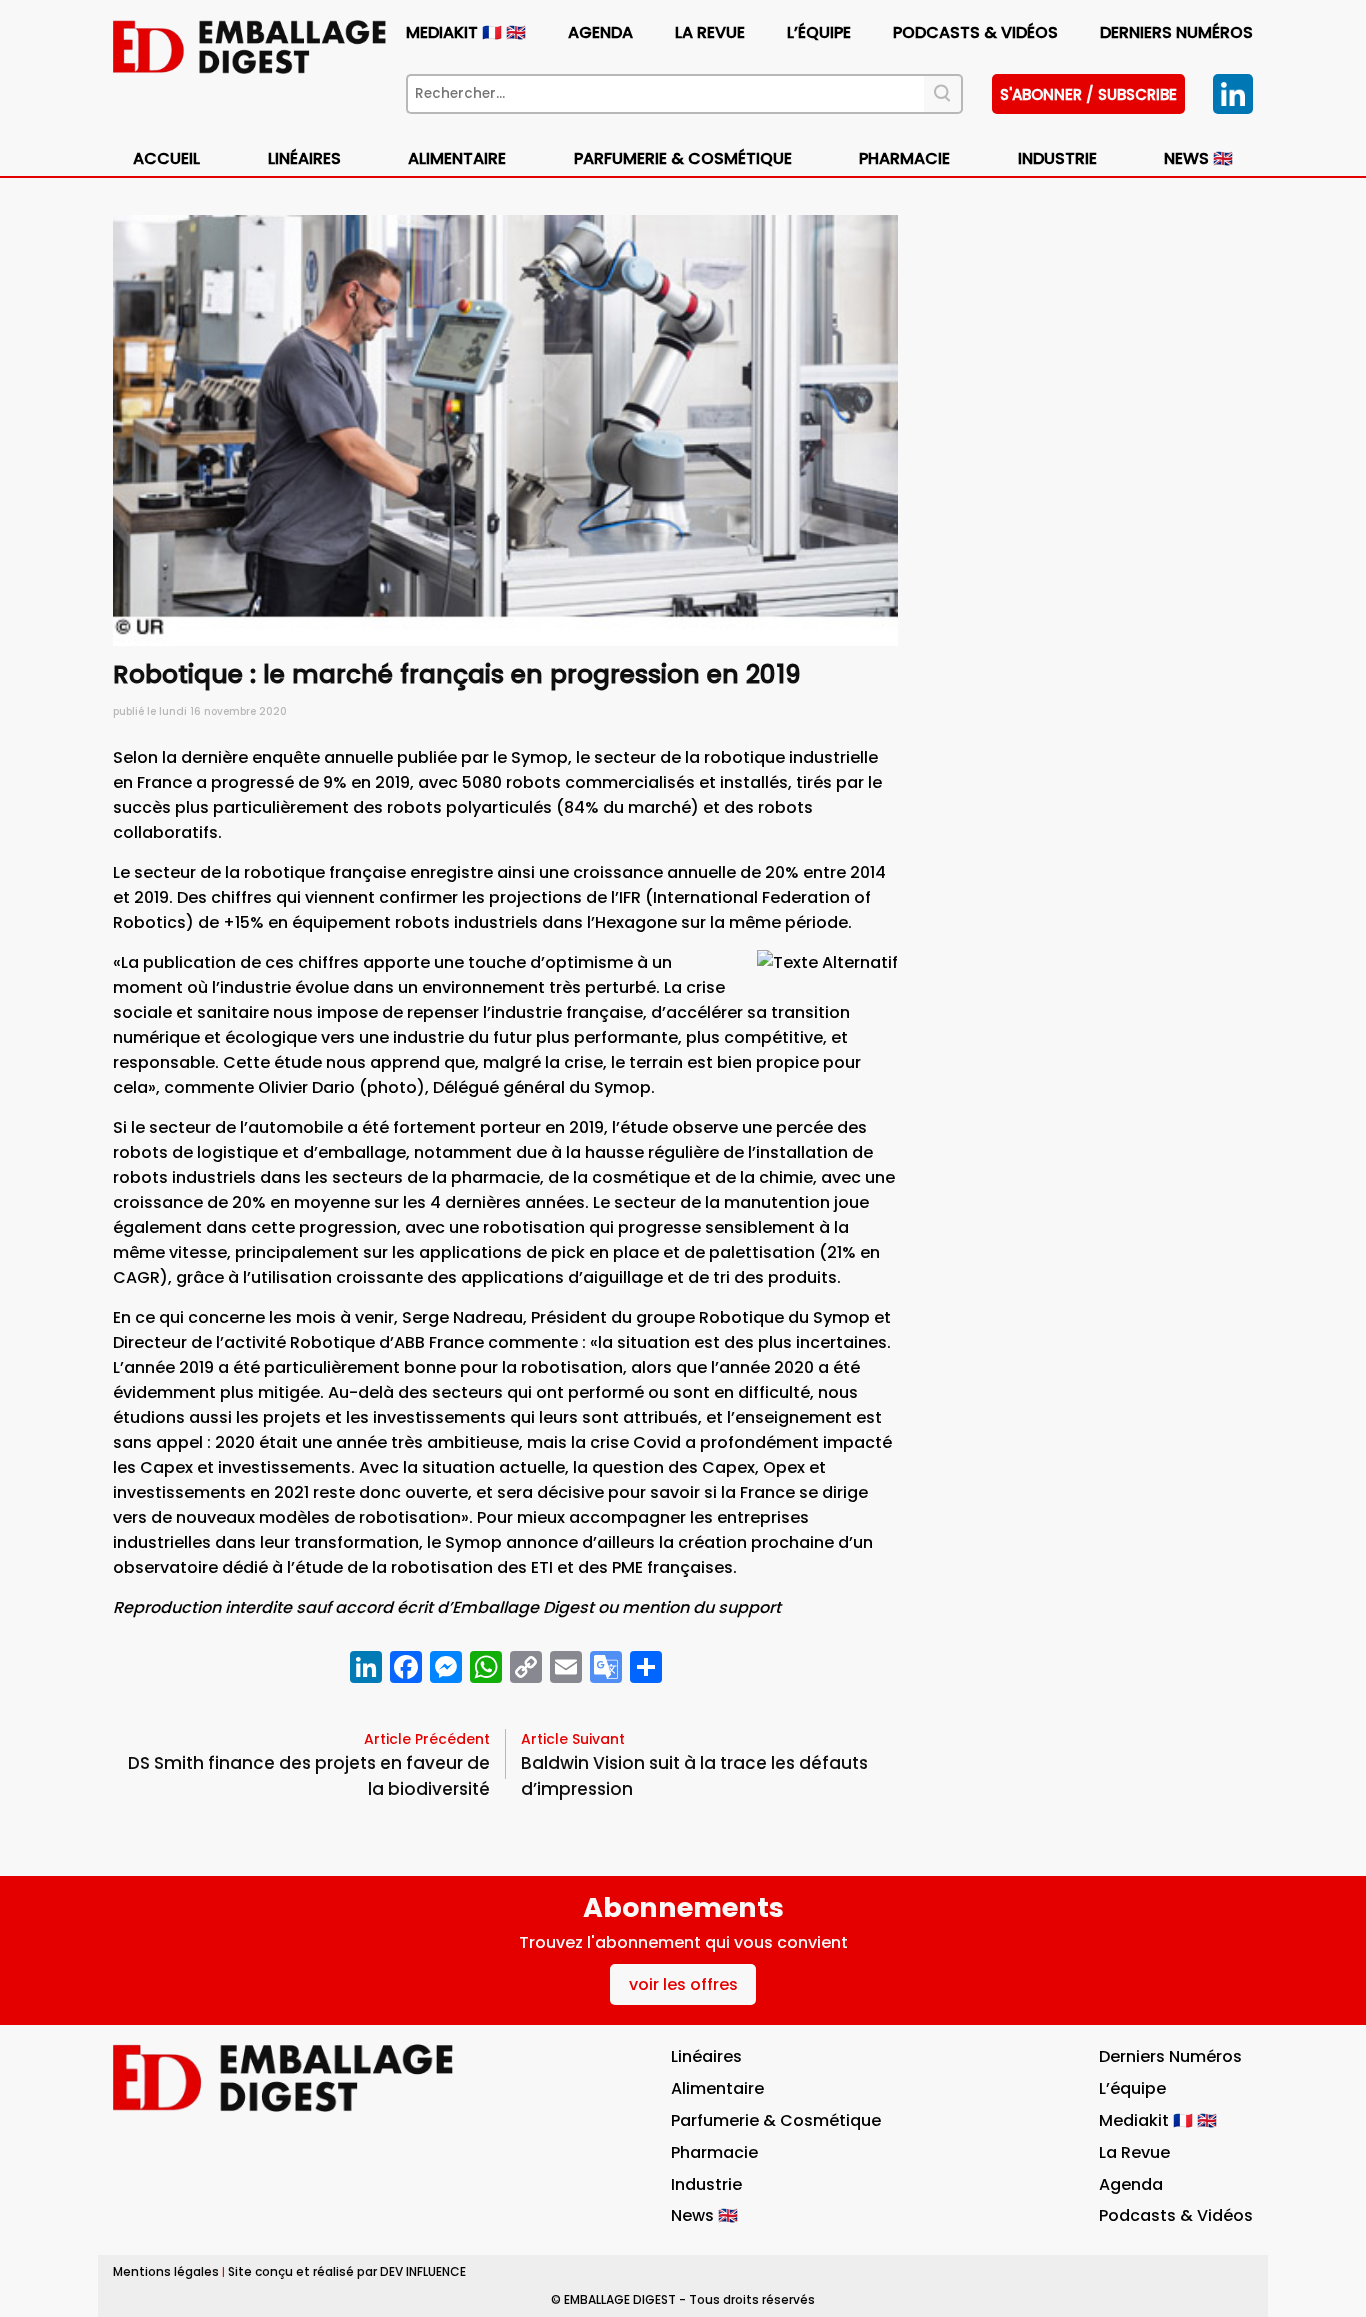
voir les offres (683, 1984)
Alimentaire (457, 158)
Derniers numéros (1176, 32)
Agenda (600, 32)
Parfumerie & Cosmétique (683, 158)
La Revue (710, 32)
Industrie (706, 2184)
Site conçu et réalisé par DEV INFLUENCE (347, 2271)
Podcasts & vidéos (975, 32)
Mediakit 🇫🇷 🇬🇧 (466, 32)
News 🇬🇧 (1198, 158)
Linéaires (304, 158)
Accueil (166, 158)
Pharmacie (904, 158)
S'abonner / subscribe (1088, 94)
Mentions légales (166, 2271)
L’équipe (819, 32)
